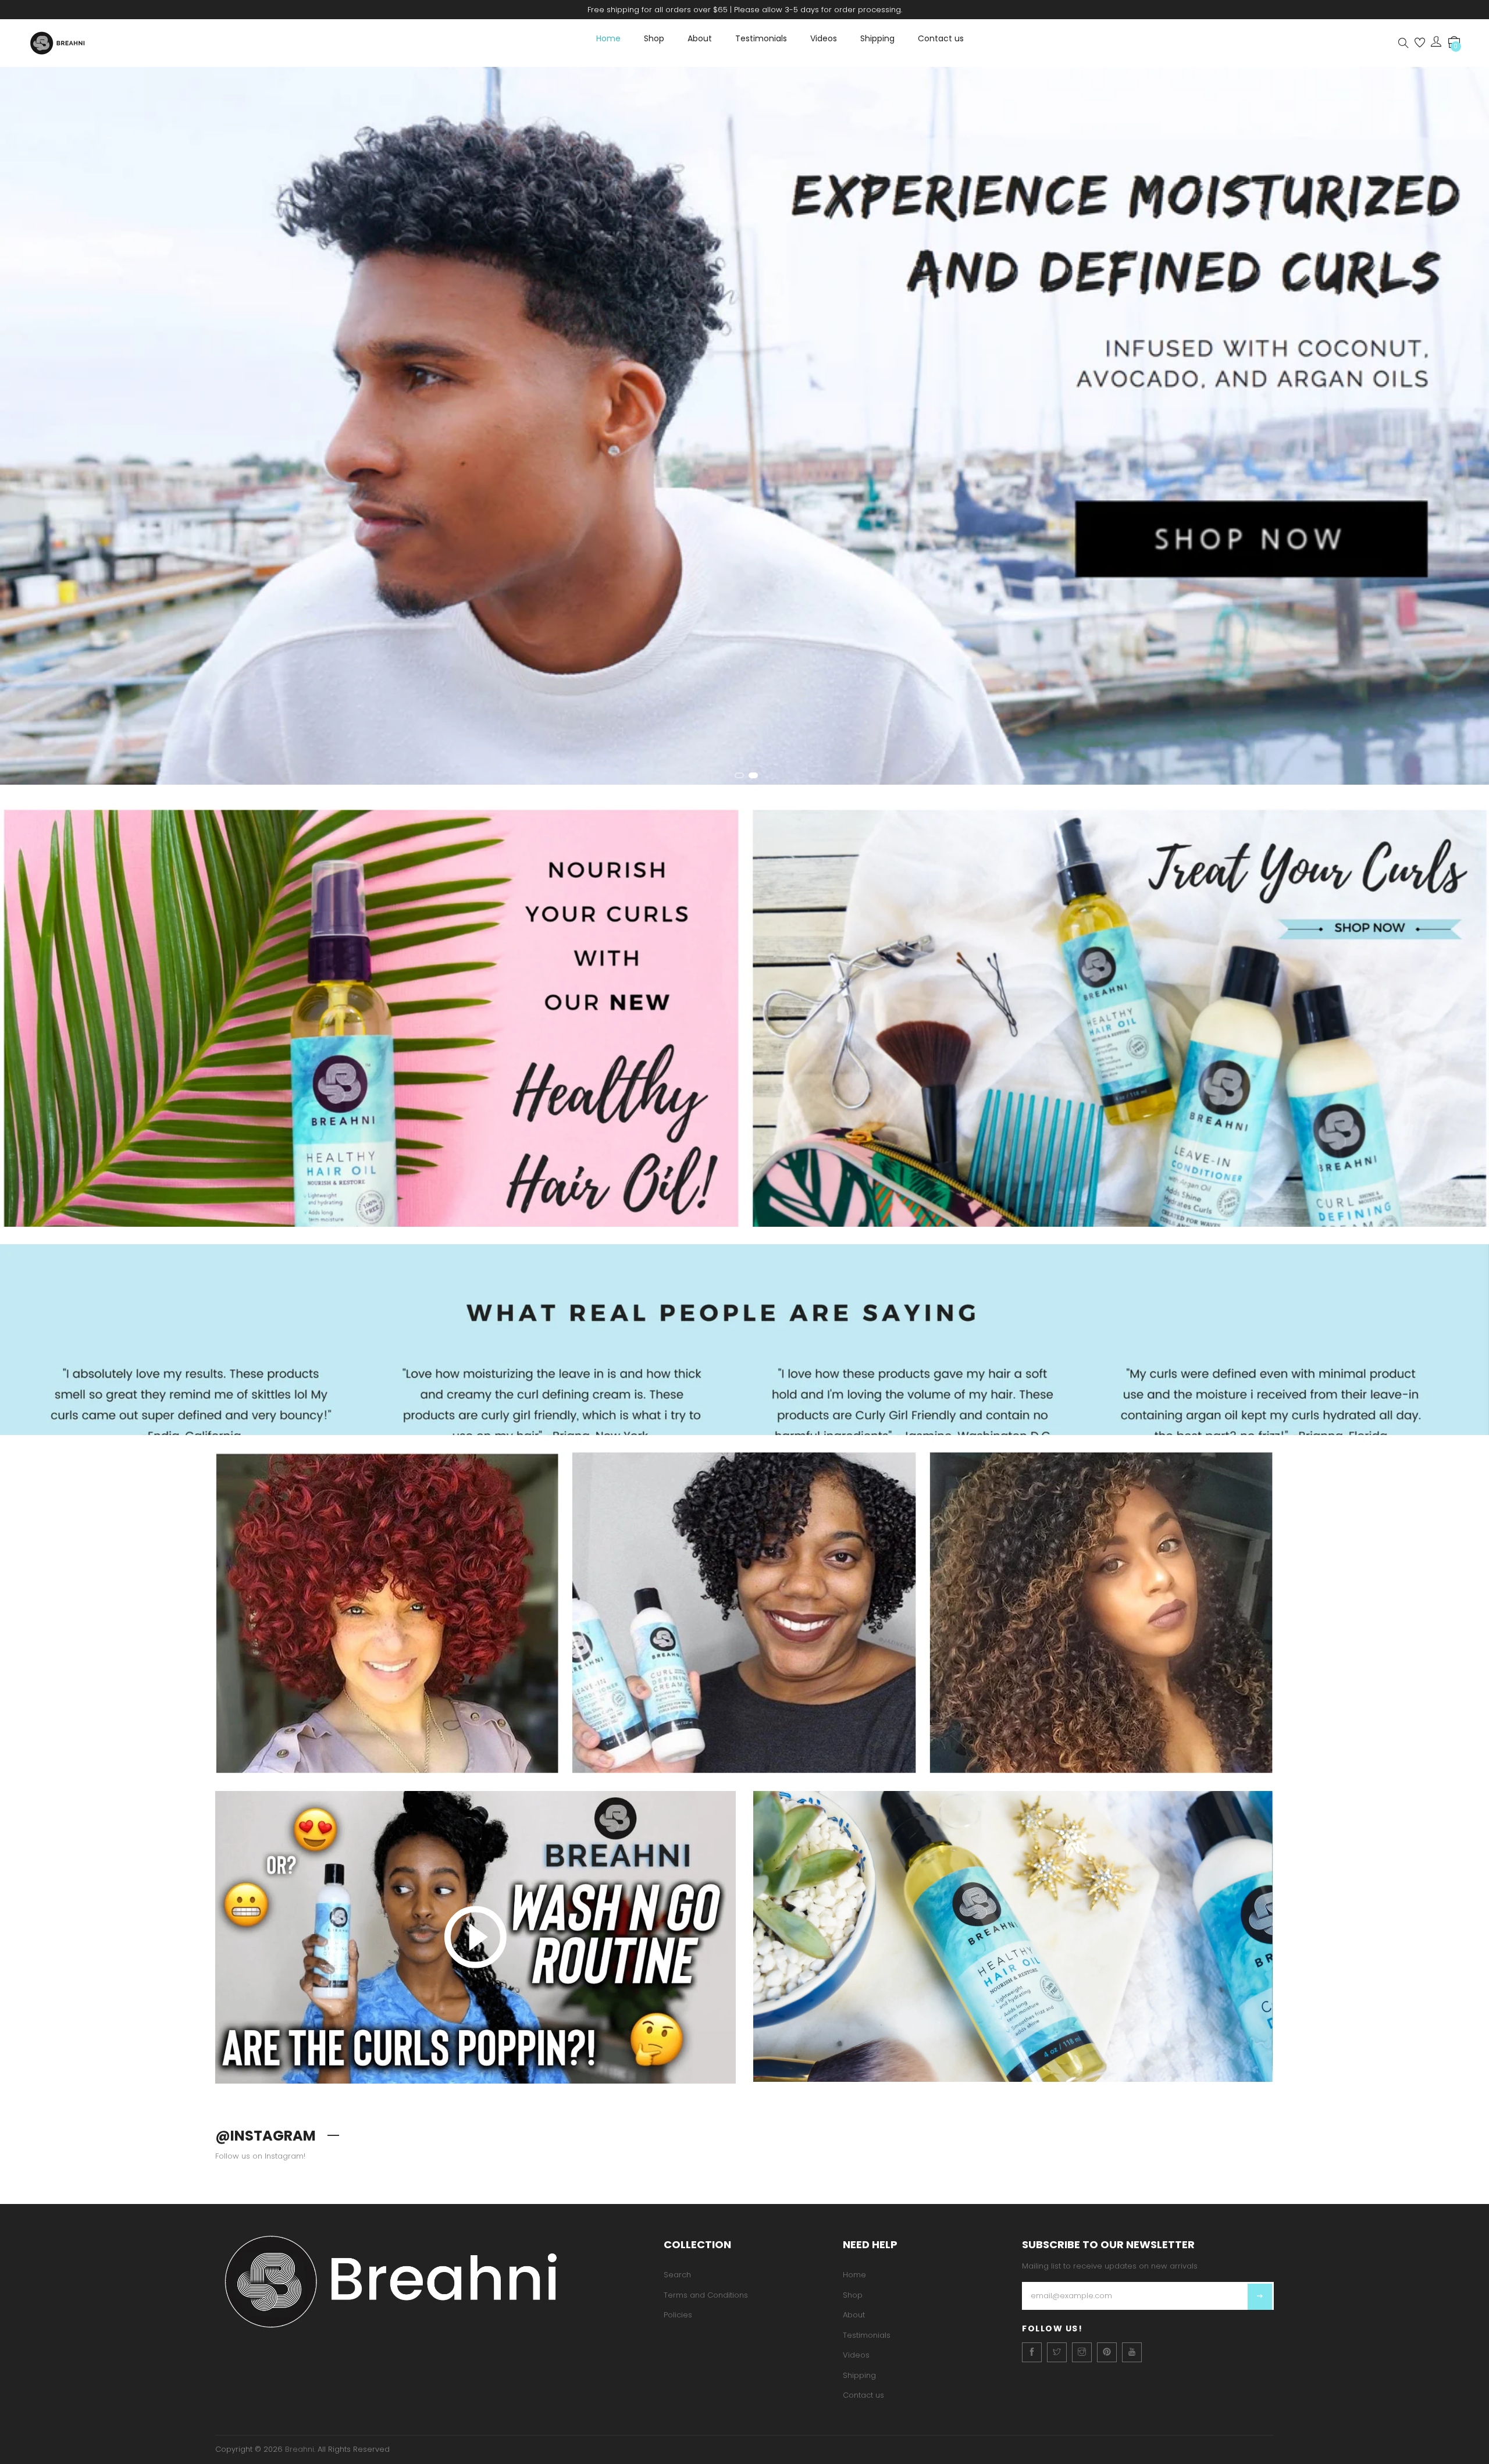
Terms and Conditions (706, 2295)
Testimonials (761, 38)
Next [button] (1466, 431)
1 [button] (739, 775)
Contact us (941, 38)
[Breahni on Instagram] (1082, 2352)
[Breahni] (431, 2281)
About (700, 38)
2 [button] (753, 775)
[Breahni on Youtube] (1132, 2352)
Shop (654, 38)
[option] (744, 428)
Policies (678, 2315)
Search (677, 2275)
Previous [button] (23, 431)
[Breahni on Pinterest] (1107, 2352)
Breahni (300, 2449)
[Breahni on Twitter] (1057, 2352)
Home (608, 38)
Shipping (877, 38)
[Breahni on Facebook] (1032, 2352)
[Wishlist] (1420, 43)
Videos (824, 38)
